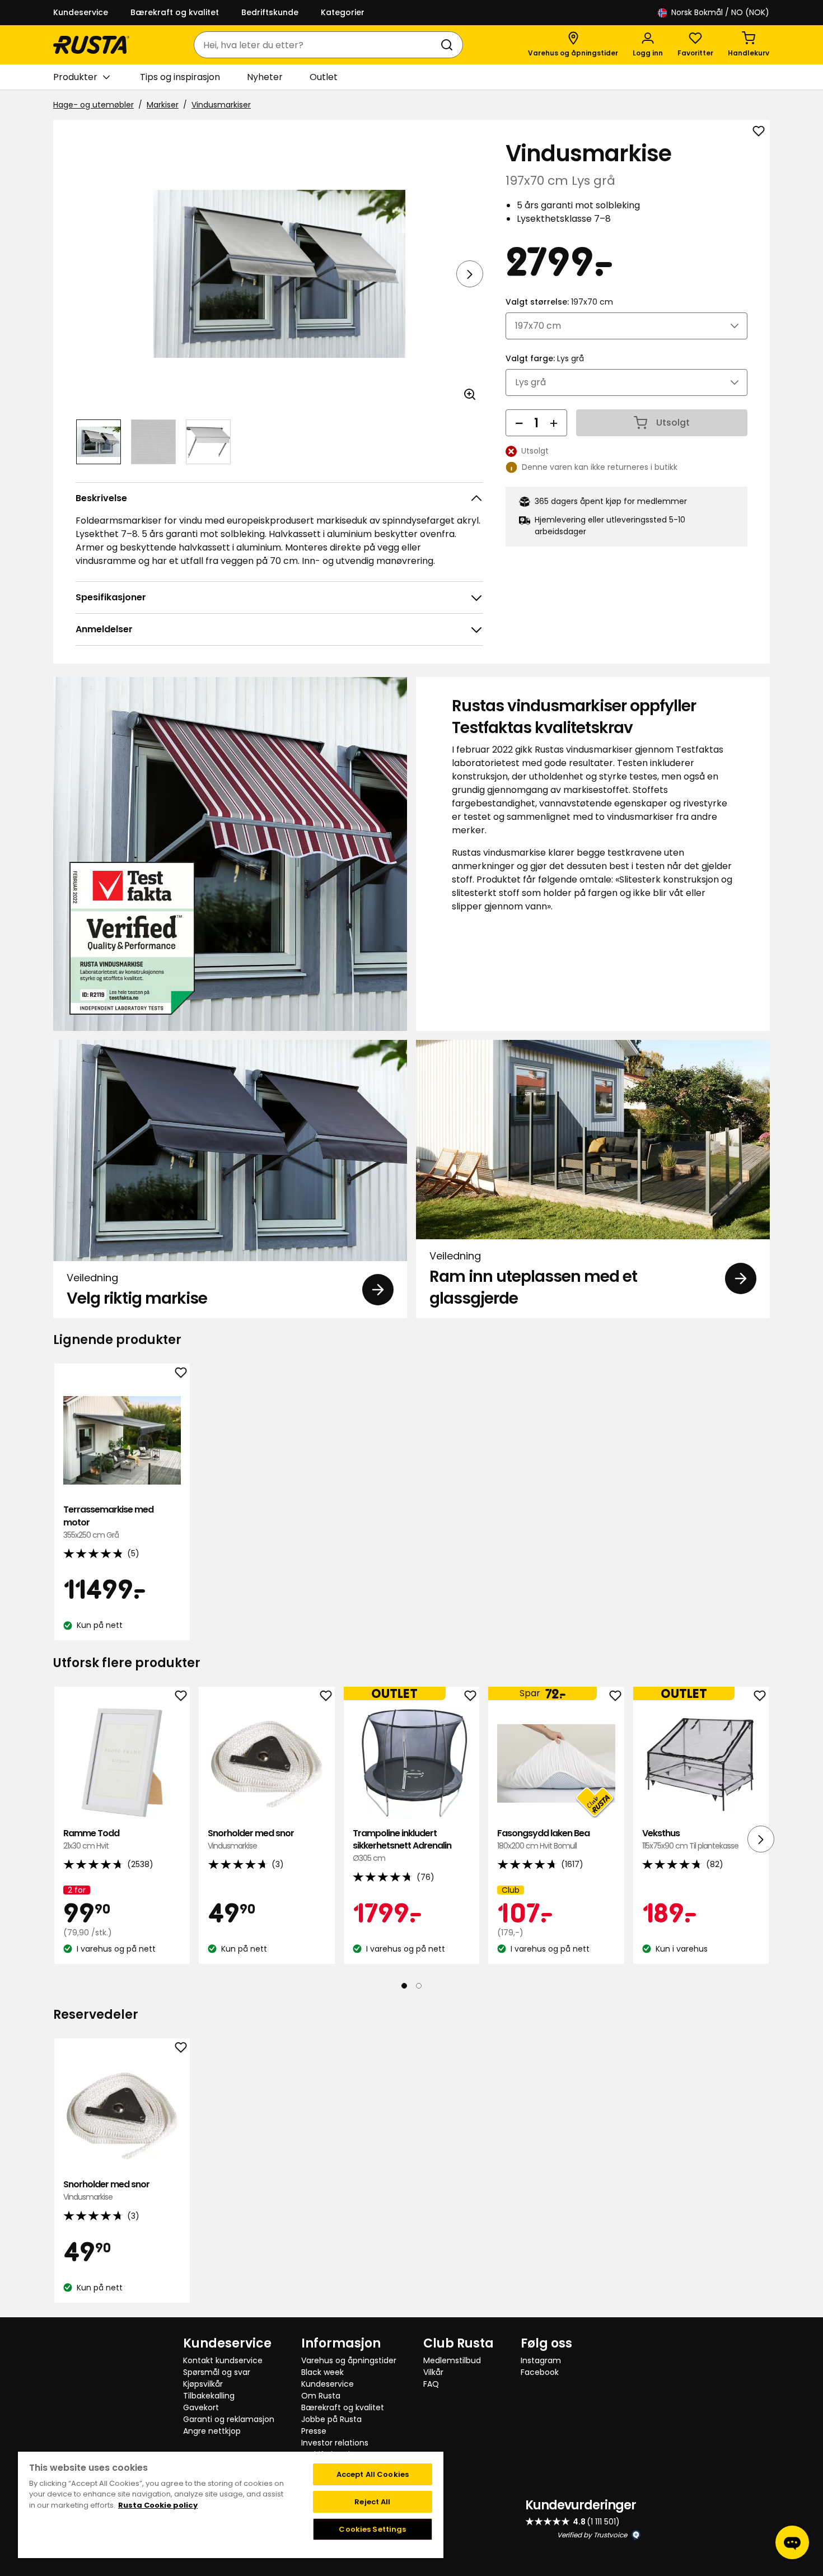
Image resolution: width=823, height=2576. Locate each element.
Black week (322, 2372)
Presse (314, 2431)
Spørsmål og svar (217, 2372)
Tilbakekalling (209, 2396)
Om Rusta (321, 2396)
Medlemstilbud (452, 2360)
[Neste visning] (470, 274)
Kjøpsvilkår (203, 2384)
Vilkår (433, 2372)
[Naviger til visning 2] (153, 442)
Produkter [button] (75, 77)
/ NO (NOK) (720, 12)
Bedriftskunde (270, 12)
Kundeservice (81, 12)
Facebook (540, 2372)
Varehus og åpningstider (349, 2360)
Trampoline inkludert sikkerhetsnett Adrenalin (402, 1845)
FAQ (431, 2384)
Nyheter (265, 77)
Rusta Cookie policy (158, 2505)
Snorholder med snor (251, 1839)
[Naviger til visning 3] (208, 442)
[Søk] (449, 45)
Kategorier (343, 12)
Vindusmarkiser (221, 105)
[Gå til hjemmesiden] (91, 45)
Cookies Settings (372, 2529)
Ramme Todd (91, 1839)
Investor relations (335, 2443)
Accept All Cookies (373, 2474)
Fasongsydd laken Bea (543, 1839)
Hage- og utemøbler (93, 105)
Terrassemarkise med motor (108, 1522)
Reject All (372, 2502)
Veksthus (690, 1839)
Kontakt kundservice (223, 2360)
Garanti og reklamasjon (229, 2419)
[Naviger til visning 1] (99, 442)
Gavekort (201, 2407)
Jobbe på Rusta (331, 2419)
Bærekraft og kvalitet (175, 12)
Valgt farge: (545, 358)
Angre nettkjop (212, 2431)
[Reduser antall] (519, 423)
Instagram (541, 2360)
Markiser (163, 105)
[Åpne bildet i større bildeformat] (470, 394)
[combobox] (317, 45)
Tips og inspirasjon (180, 77)
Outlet (324, 77)
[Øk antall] (554, 423)
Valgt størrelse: (559, 302)
